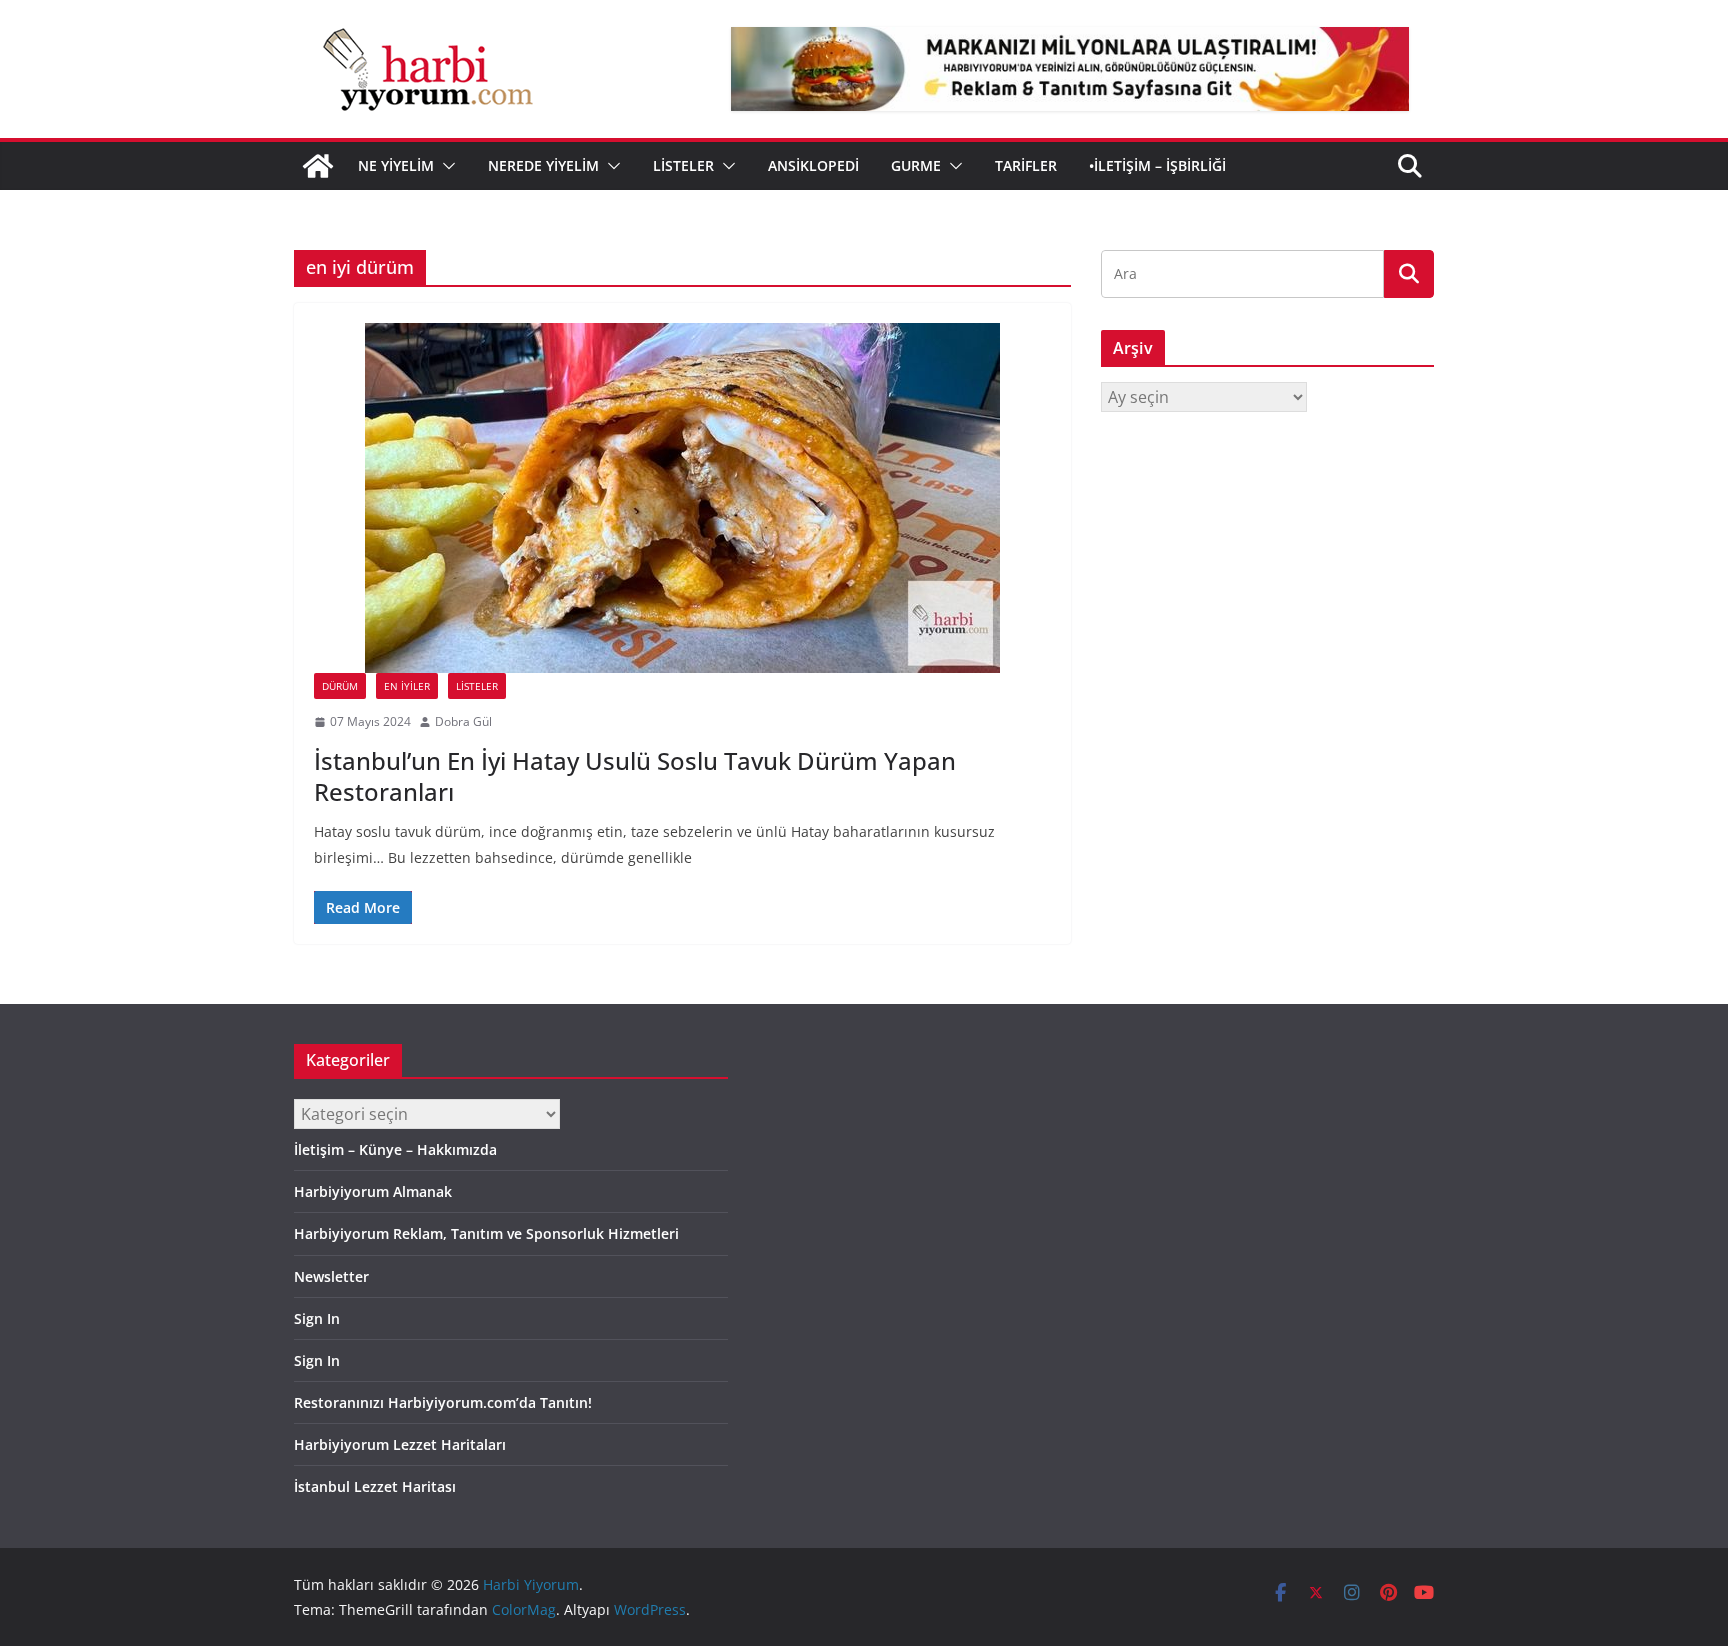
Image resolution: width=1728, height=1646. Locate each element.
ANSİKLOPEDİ (813, 165)
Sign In (317, 1318)
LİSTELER (683, 165)
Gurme (916, 165)
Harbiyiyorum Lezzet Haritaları (400, 1444)
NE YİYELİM (396, 165)
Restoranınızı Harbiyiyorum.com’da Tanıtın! (443, 1402)
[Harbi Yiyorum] (318, 166)
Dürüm (340, 686)
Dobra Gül (463, 721)
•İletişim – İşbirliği (1157, 165)
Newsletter (331, 1276)
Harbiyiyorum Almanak (373, 1191)
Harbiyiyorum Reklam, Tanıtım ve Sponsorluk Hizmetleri (486, 1233)
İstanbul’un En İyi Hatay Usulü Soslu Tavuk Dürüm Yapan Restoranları (635, 776)
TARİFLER (1026, 165)
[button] (445, 166)
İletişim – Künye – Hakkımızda (395, 1149)
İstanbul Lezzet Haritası (375, 1486)
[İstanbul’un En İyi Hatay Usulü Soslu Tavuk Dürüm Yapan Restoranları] (682, 498)
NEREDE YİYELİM (543, 165)
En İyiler (407, 686)
